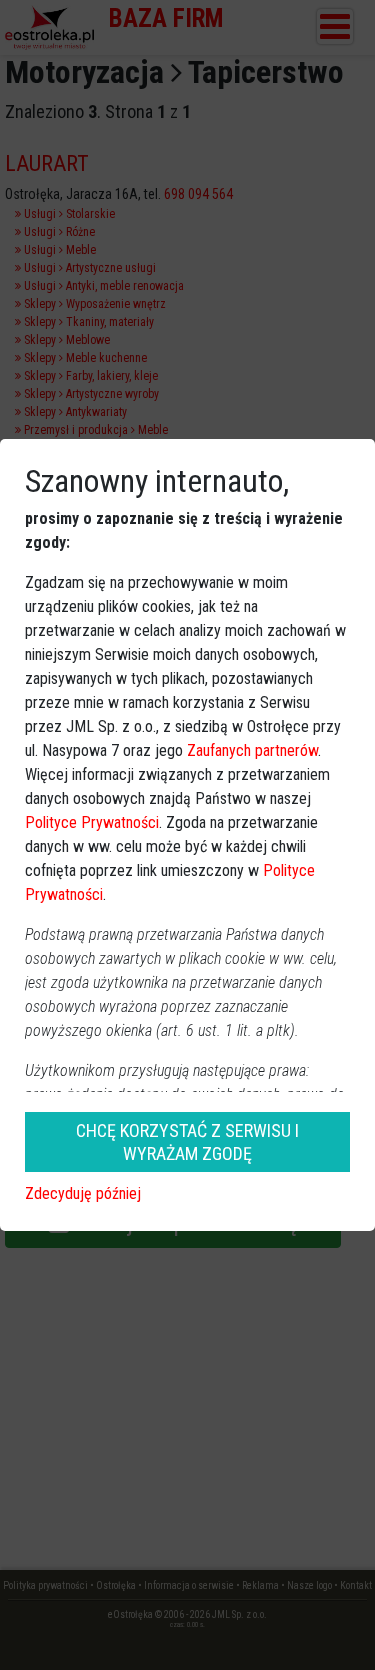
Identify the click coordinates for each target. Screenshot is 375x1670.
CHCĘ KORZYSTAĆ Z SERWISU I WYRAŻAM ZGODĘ (187, 1142)
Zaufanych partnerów (252, 750)
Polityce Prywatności (92, 822)
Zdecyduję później (83, 1193)
